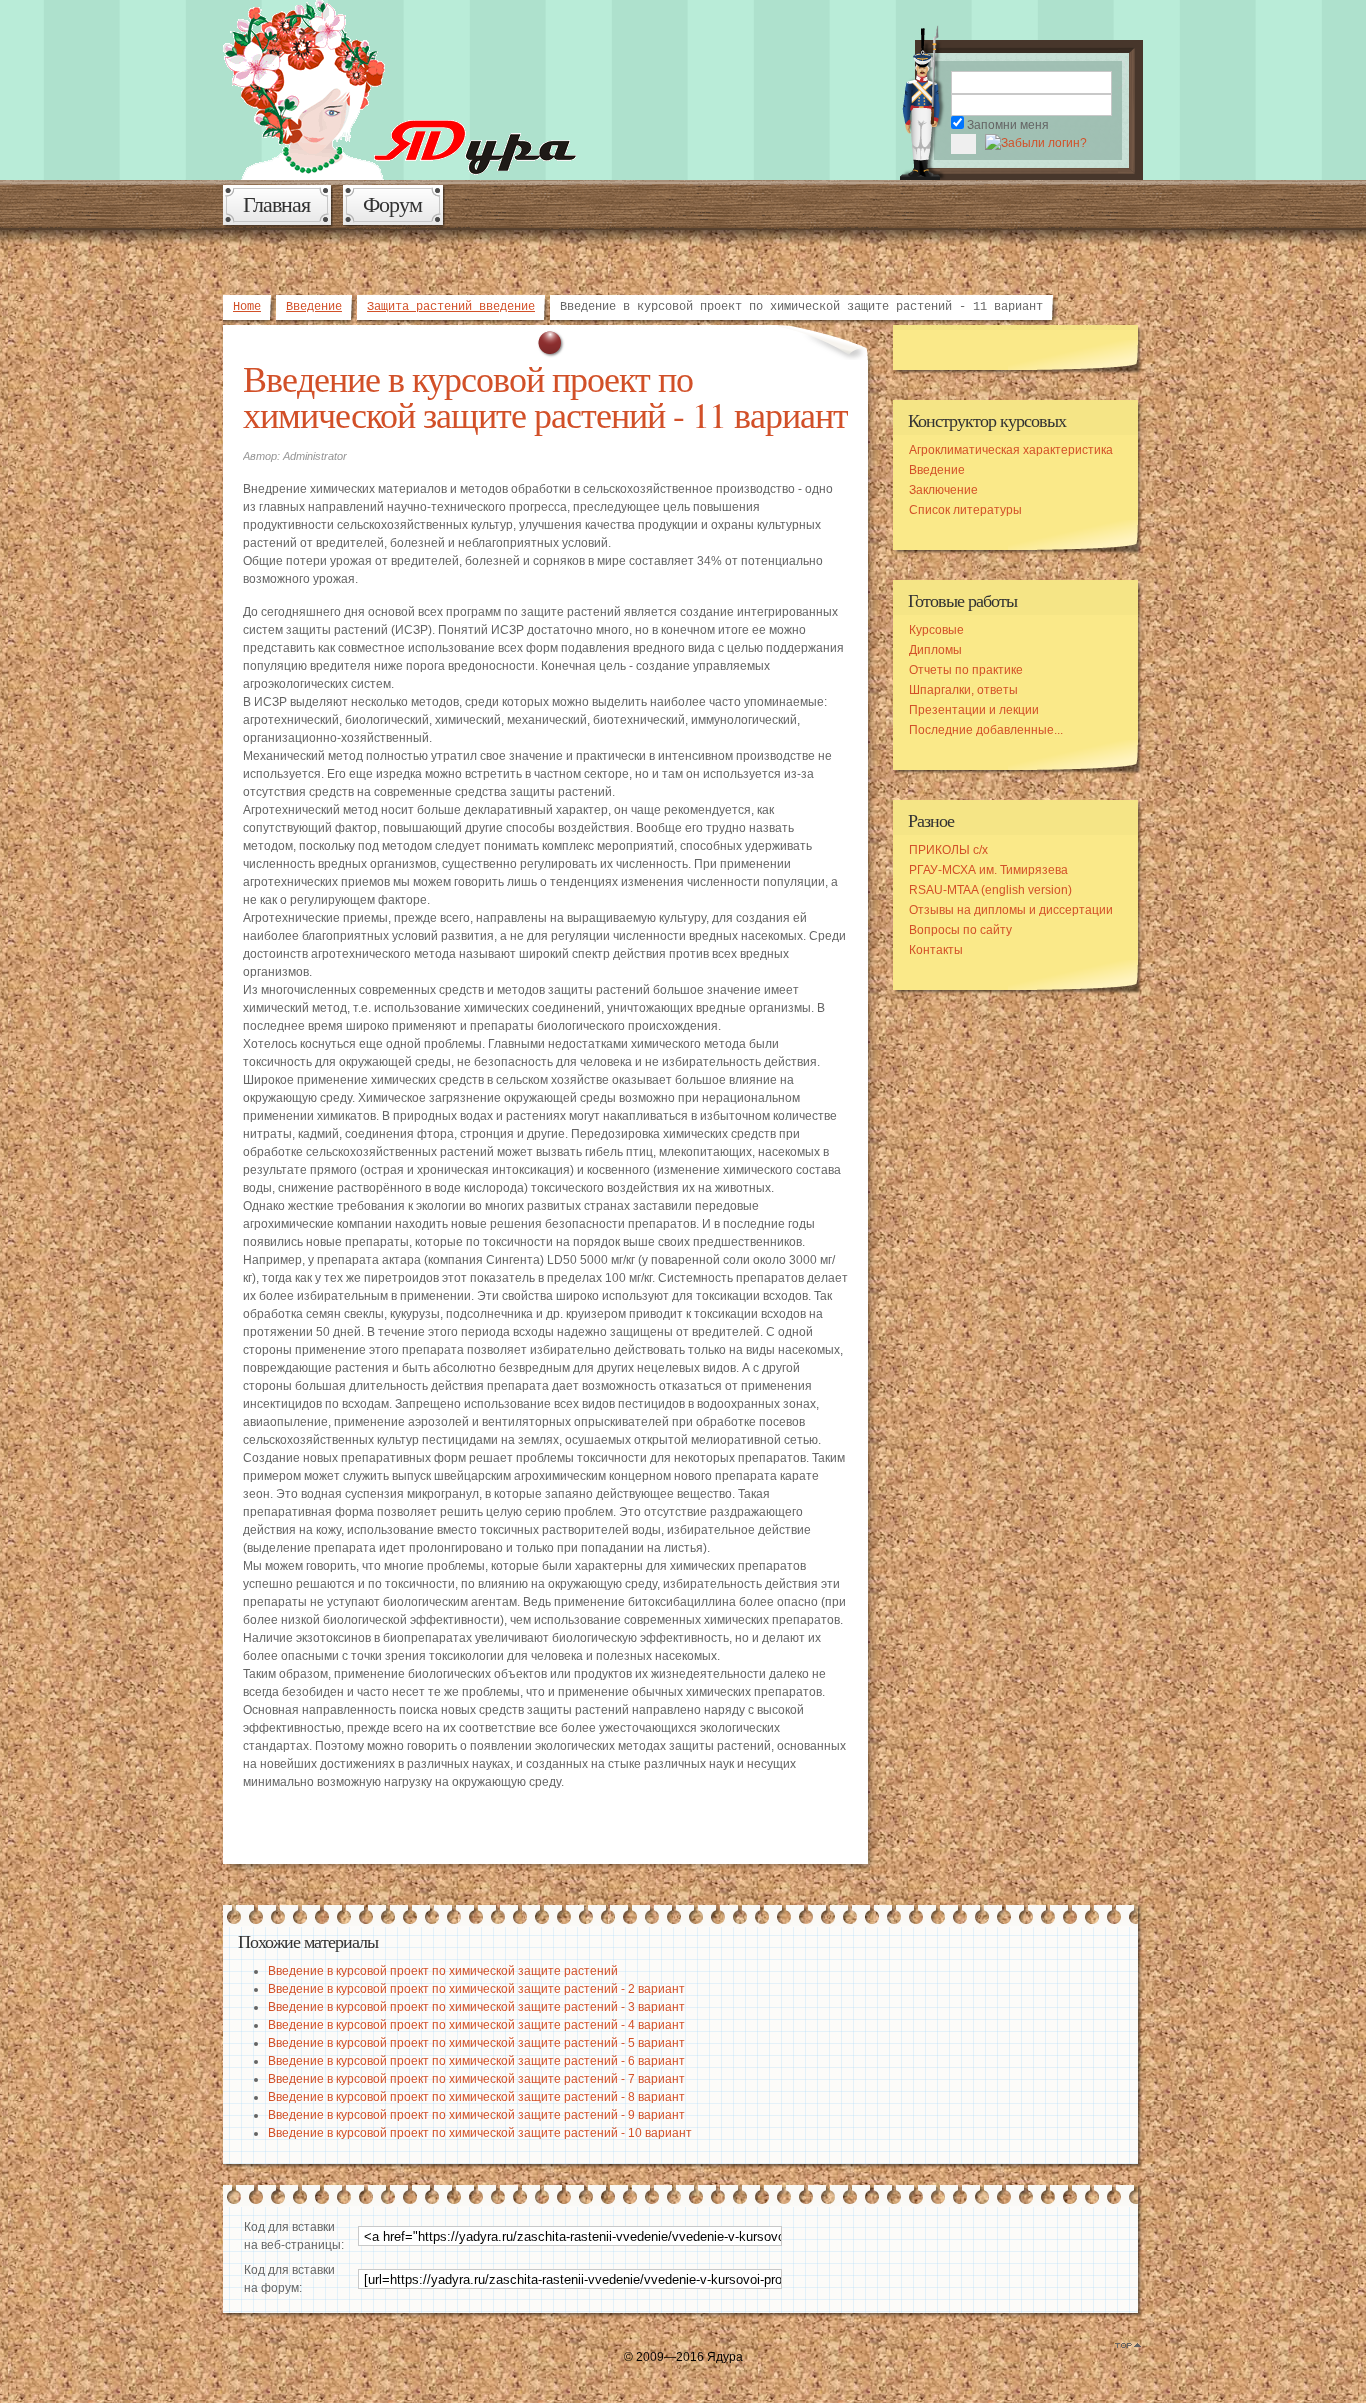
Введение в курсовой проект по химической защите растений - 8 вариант (476, 2097)
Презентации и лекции (974, 710)
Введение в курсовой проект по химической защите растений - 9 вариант (476, 2115)
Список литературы (965, 510)
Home (247, 307)
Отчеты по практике (966, 670)
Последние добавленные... (986, 730)
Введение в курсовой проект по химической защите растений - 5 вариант (476, 2043)
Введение (314, 307)
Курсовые (936, 630)
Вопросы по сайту (960, 930)
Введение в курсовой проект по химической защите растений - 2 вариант (476, 1989)
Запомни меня (1008, 125)
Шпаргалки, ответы (963, 690)
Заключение (943, 490)
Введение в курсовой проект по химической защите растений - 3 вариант (476, 2007)
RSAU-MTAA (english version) (990, 890)
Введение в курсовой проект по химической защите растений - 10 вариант (480, 2133)
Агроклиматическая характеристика (1011, 450)
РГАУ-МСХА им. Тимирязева (988, 870)
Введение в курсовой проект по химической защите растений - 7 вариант (476, 2079)
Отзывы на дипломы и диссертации (1011, 910)
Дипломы (935, 650)
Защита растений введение (451, 307)
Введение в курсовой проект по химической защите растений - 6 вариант (476, 2061)
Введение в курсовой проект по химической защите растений (443, 1971)
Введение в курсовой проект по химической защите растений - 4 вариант (476, 2025)
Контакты (936, 950)
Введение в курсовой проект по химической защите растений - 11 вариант (545, 396)
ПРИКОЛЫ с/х (948, 850)
